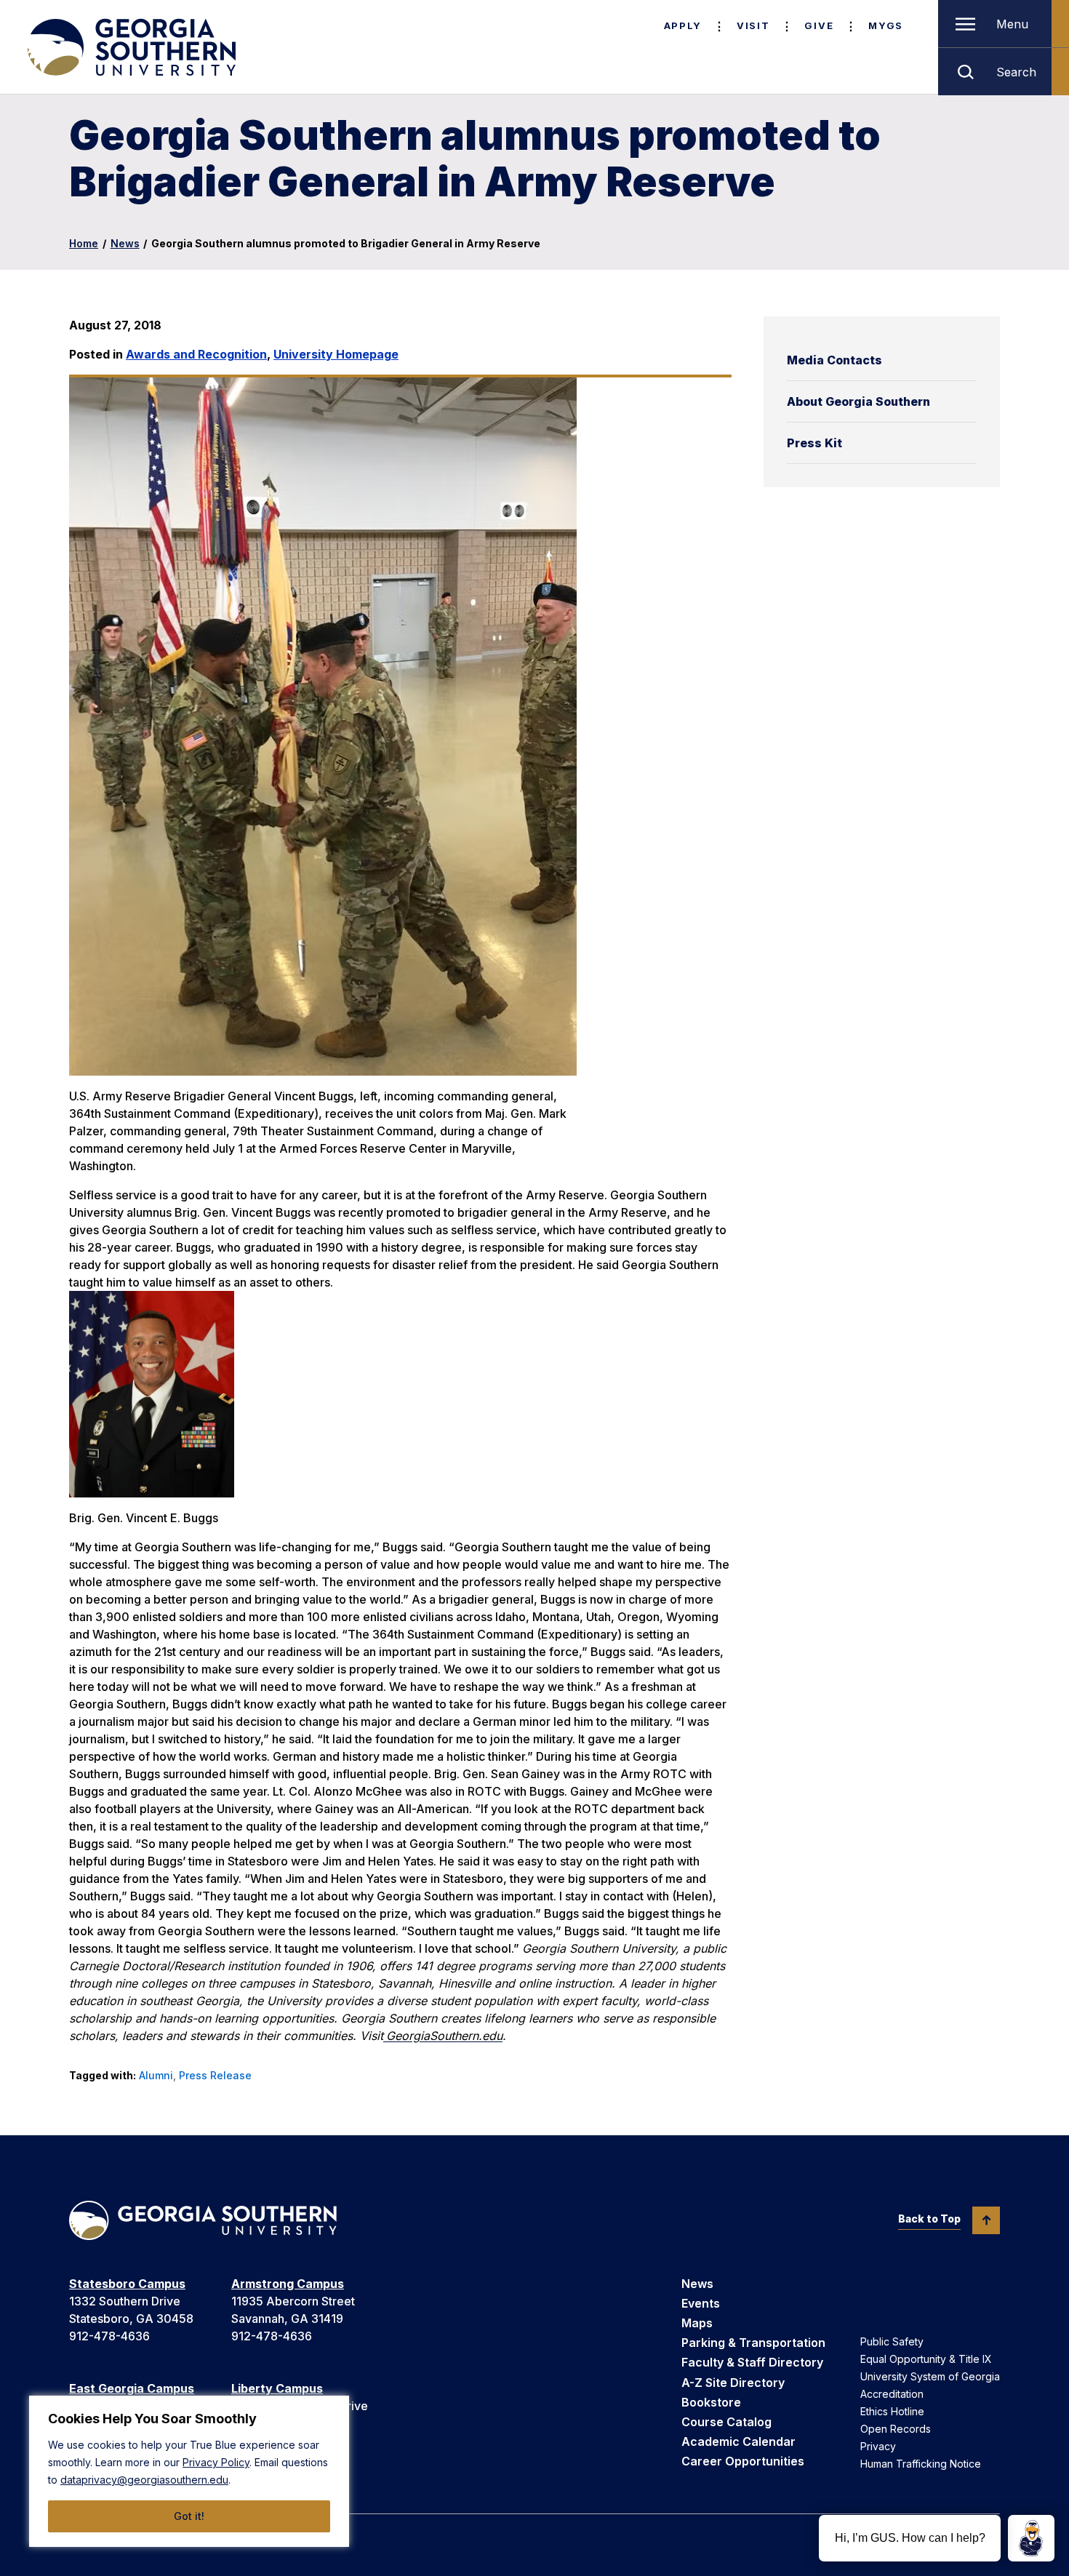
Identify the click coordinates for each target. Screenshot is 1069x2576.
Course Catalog (726, 2422)
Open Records (896, 2429)
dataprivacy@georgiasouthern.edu (144, 2480)
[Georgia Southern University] (130, 47)
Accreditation (892, 2394)
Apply (683, 25)
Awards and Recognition (196, 354)
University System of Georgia (930, 2376)
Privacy (878, 2446)
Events (701, 2303)
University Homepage (336, 354)
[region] (189, 2471)
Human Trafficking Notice (921, 2464)
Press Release (215, 2075)
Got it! (189, 2516)
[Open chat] (1031, 2538)
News (125, 243)
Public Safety (892, 2341)
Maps (697, 2323)
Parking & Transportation (753, 2343)
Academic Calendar (738, 2441)
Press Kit (814, 443)
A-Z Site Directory (733, 2383)
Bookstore (711, 2402)
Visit (753, 25)
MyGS (886, 25)
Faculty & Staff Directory (752, 2362)
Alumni (156, 2075)
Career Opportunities (743, 2461)
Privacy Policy (216, 2462)
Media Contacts (834, 360)
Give (819, 25)
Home (84, 243)
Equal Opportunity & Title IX (926, 2359)
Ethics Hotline (892, 2411)
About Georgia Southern (858, 401)
